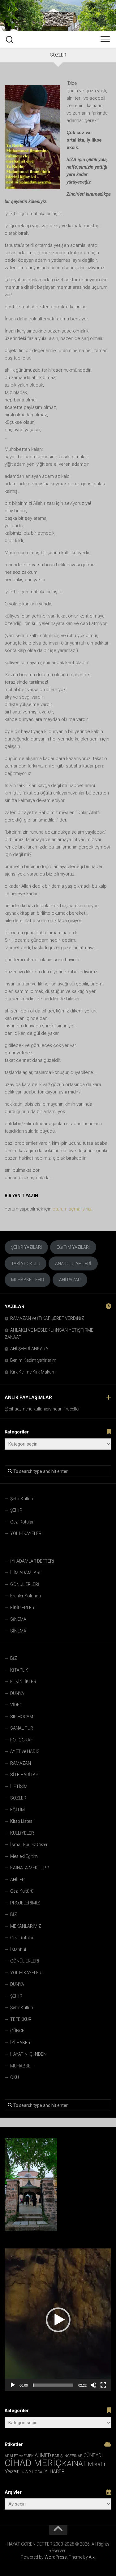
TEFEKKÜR (21, 2019)
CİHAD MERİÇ (33, 2463)
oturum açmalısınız (72, 1209)
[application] (58, 2320)
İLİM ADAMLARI (25, 1573)
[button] (58, 2320)
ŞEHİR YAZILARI (26, 1247)
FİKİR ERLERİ (23, 1608)
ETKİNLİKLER (23, 1682)
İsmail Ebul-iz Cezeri (29, 1845)
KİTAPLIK (19, 1670)
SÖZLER (18, 1798)
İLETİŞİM (19, 1786)
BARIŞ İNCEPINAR (67, 2456)
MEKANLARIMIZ (26, 1926)
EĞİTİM (17, 1810)
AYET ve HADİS (25, 1751)
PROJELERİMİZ (25, 1903)
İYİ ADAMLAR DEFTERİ (32, 1561)
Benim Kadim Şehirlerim (33, 1360)
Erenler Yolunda (26, 1596)
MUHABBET (22, 2066)
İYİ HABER (20, 2043)
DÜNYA (17, 1693)
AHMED (43, 2455)
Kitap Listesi (22, 1821)
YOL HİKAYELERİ (26, 1533)
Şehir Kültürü (22, 1499)
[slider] (53, 2385)
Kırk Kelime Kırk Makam (33, 1372)
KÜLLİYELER (22, 1833)
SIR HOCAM (22, 1717)
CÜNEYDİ (93, 2455)
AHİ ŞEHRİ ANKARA (29, 1349)
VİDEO (16, 1705)
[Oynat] (13, 2385)
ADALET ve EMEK (19, 2456)
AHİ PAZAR (70, 1280)
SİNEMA (18, 1619)
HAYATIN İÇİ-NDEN (28, 2054)
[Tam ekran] (103, 2385)
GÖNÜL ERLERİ (25, 1584)
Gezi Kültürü (22, 1891)
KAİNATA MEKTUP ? (30, 1868)
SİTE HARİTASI (25, 1775)
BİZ (14, 1658)
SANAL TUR (22, 1728)
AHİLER (17, 1880)
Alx (92, 2557)
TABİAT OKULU (26, 1264)
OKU (15, 2077)
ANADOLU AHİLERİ (73, 1264)
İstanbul (18, 1949)
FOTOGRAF (21, 1740)
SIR (22, 2472)
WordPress (56, 2557)
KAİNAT (75, 2464)
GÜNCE (17, 2031)
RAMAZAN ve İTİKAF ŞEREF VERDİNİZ (47, 1318)
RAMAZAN (21, 1763)
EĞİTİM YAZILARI (73, 1247)
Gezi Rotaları (22, 1522)
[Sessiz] (93, 2385)
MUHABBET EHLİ (28, 1280)
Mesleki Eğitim (24, 1856)
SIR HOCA (34, 2472)
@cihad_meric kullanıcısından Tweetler (42, 1409)
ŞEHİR (16, 1510)
